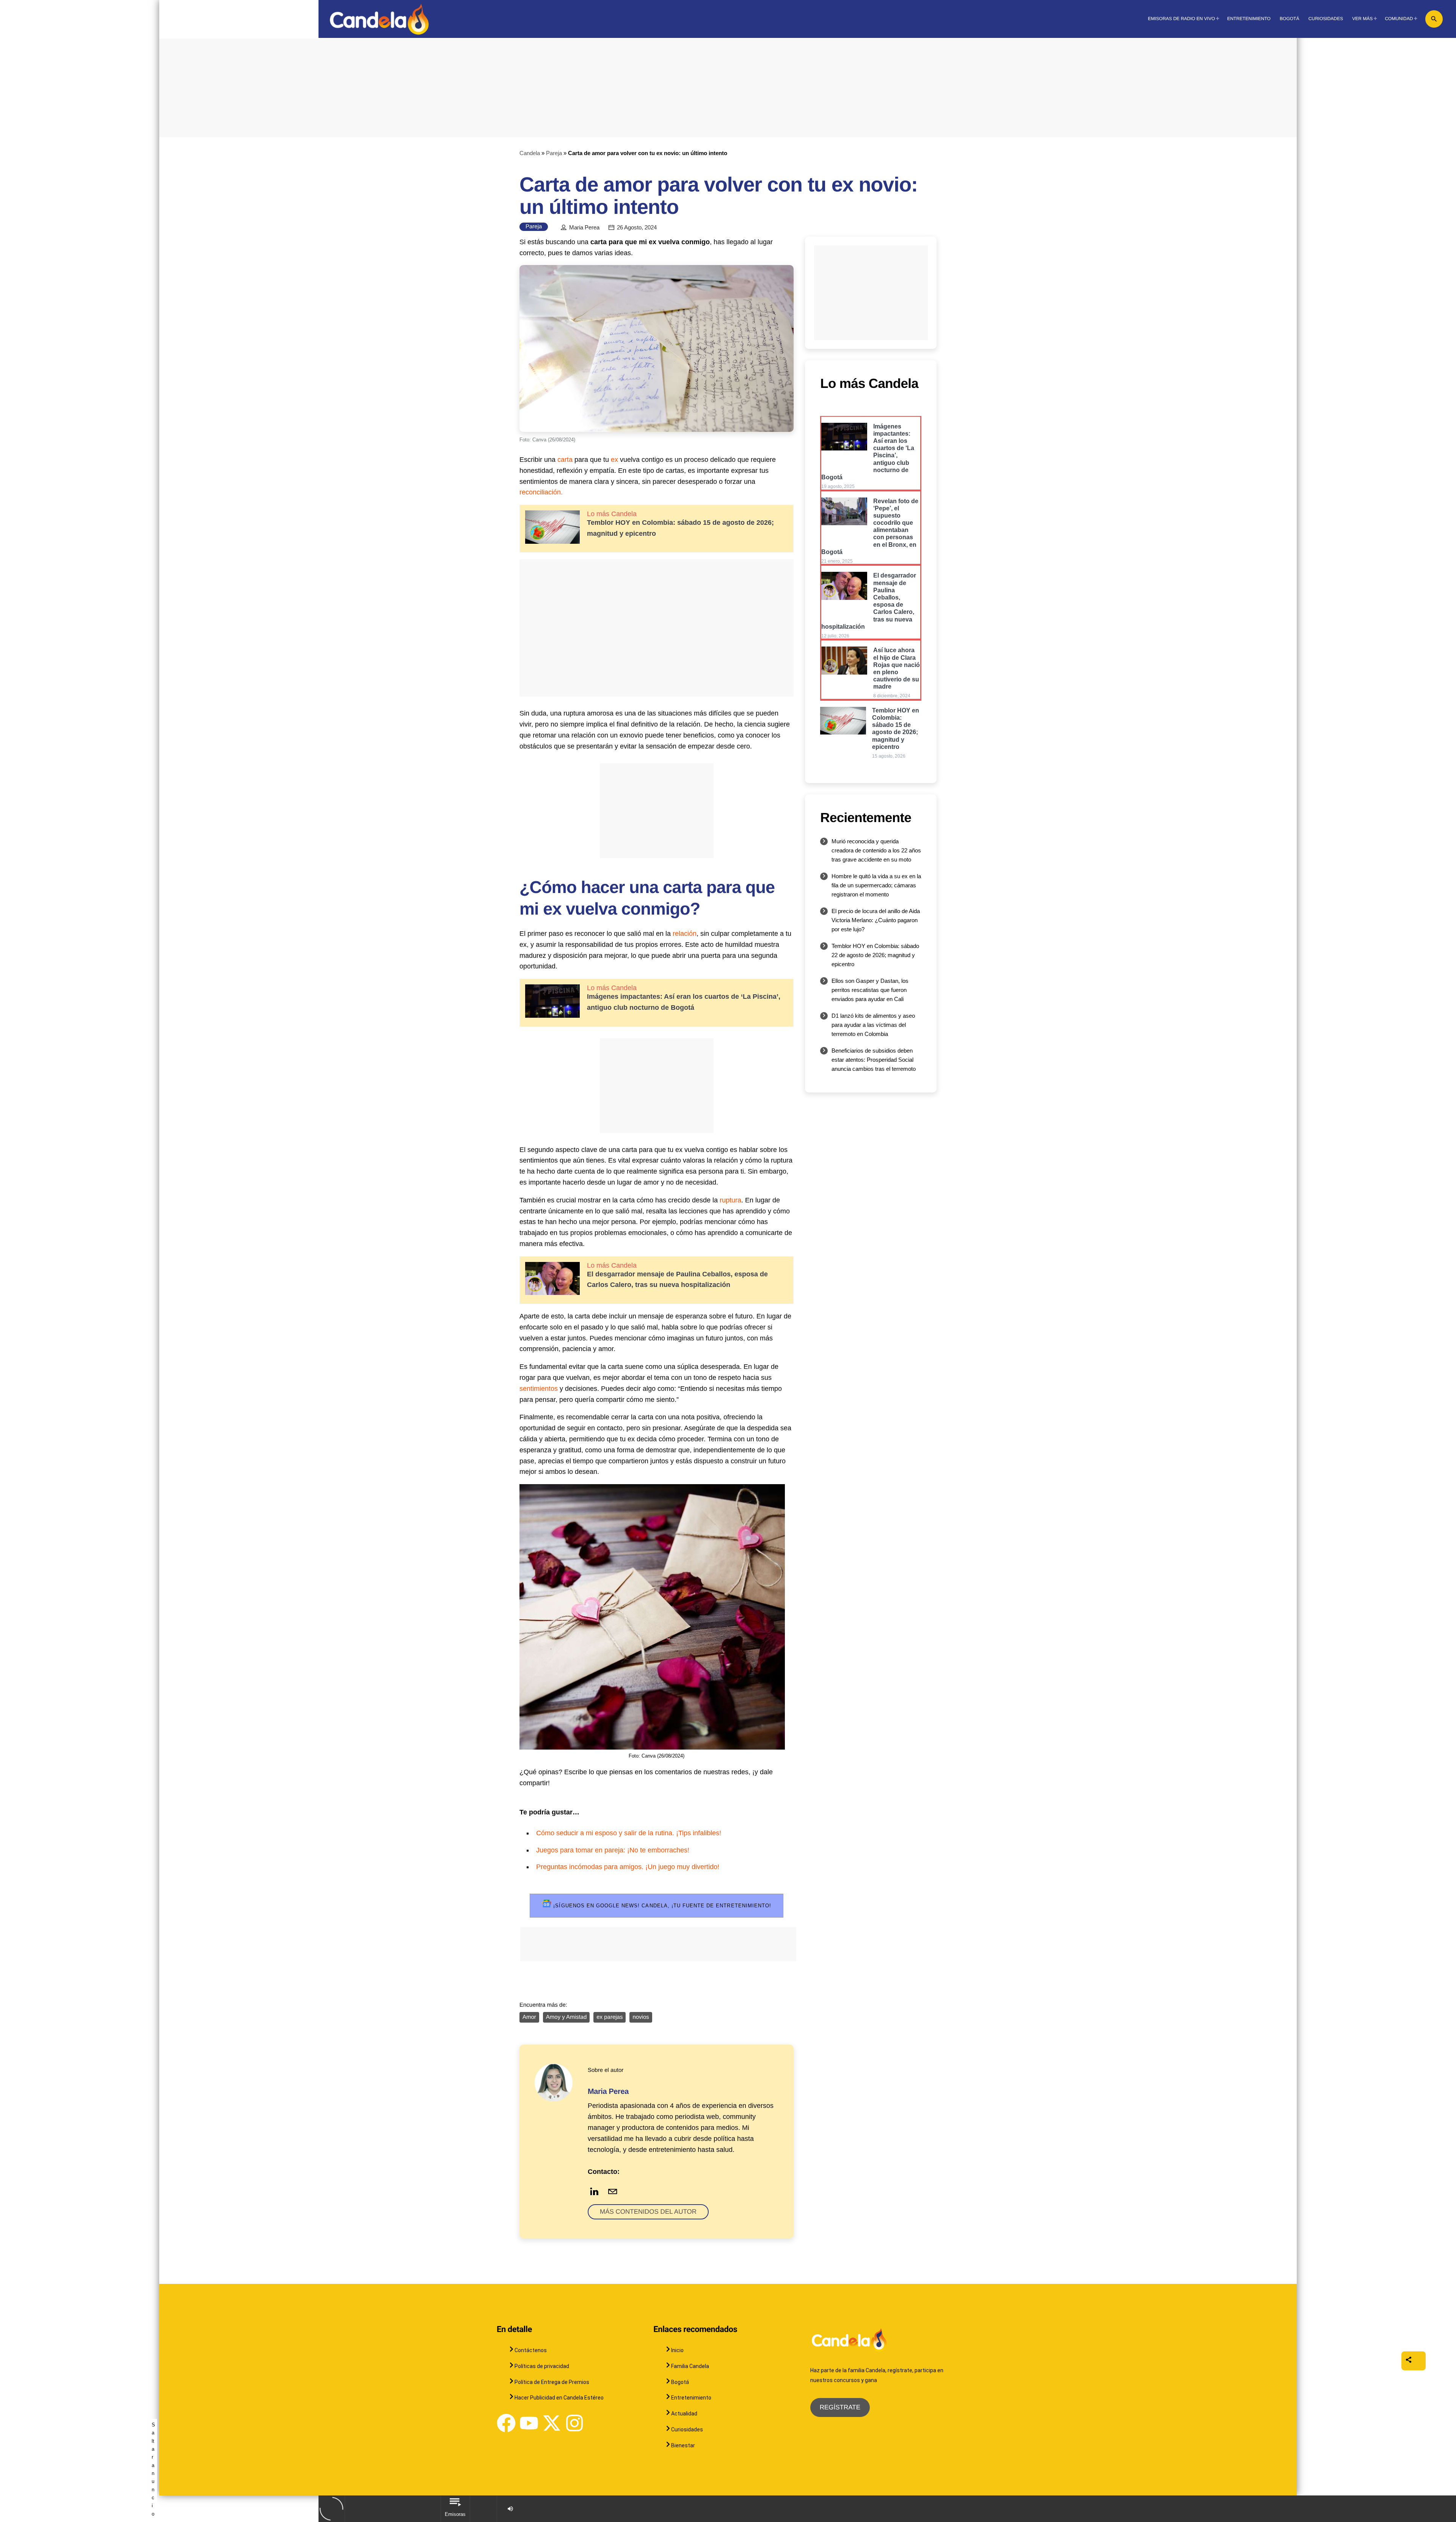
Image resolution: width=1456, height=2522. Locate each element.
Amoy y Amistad (566, 2017)
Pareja (554, 153)
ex (614, 460)
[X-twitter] (552, 2423)
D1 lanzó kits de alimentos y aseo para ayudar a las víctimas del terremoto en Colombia (873, 1025)
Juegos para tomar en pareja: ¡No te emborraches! (613, 1850)
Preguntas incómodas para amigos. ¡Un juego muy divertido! (628, 1867)
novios (641, 2017)
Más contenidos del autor (648, 2212)
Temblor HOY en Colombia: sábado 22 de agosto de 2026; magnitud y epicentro (875, 955)
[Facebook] (506, 2423)
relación (685, 934)
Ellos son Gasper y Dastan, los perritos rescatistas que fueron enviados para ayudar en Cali (870, 990)
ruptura (730, 1200)
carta (565, 460)
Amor (529, 2017)
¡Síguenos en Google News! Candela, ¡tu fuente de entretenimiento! (661, 1906)
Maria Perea (584, 228)
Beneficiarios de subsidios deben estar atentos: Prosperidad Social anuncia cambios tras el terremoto (874, 1060)
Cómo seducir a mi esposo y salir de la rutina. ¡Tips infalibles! (629, 1833)
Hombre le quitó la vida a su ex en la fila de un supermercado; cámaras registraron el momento (876, 885)
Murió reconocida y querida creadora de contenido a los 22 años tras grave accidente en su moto (876, 850)
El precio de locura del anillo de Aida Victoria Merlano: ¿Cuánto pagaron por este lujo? (876, 920)
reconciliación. (541, 492)
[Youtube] (529, 2423)
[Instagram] (574, 2423)
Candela (530, 153)
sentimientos (539, 1389)
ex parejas (610, 2017)
